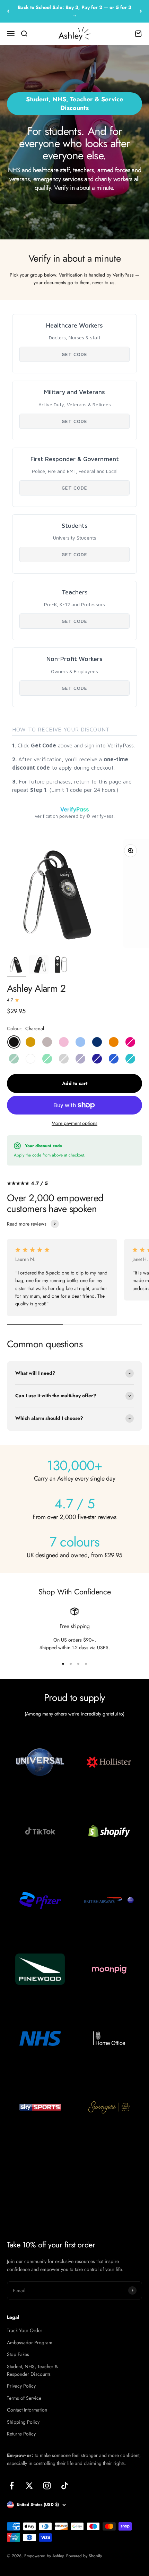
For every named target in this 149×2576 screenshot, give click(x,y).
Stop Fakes (18, 2354)
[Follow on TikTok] (65, 2486)
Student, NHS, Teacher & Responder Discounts (32, 2370)
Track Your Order (25, 2330)
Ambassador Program (30, 2342)
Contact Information (27, 2410)
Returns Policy (21, 2434)
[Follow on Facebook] (12, 2486)
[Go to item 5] (39, 966)
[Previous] (8, 11)
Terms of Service (24, 2398)
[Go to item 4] (17, 966)
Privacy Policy (21, 2386)
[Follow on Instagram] (47, 2486)
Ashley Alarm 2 (36, 988)
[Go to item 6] (61, 966)
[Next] (141, 11)
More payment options (74, 1123)
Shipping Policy (23, 2422)
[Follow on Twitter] (29, 2486)
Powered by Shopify (84, 2556)
